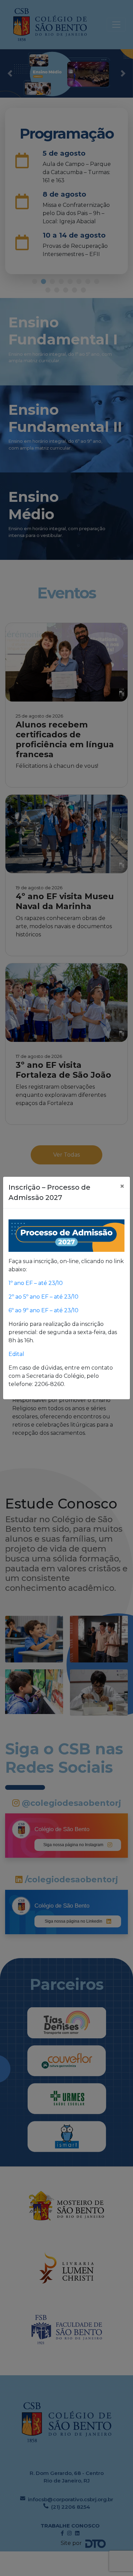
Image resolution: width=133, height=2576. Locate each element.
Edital (17, 1354)
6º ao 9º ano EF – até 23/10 (43, 1310)
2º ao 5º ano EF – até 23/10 (43, 1297)
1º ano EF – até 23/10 (36, 1283)
